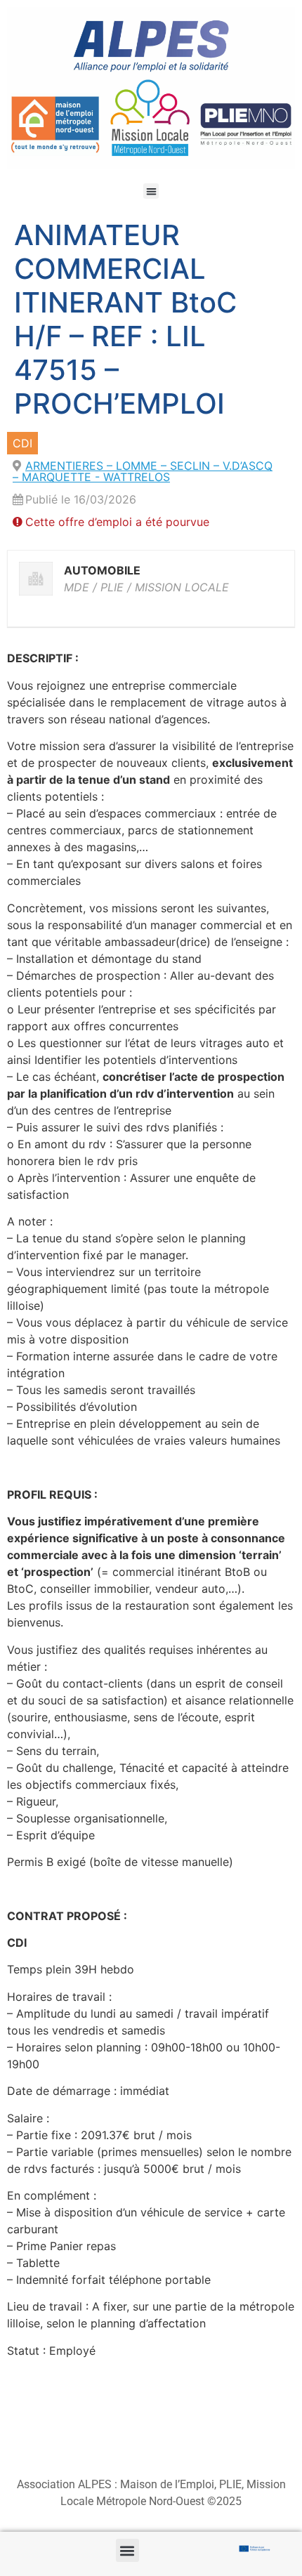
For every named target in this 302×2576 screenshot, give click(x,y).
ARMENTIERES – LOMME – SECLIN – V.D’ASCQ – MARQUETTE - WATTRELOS (143, 471)
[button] (151, 191)
